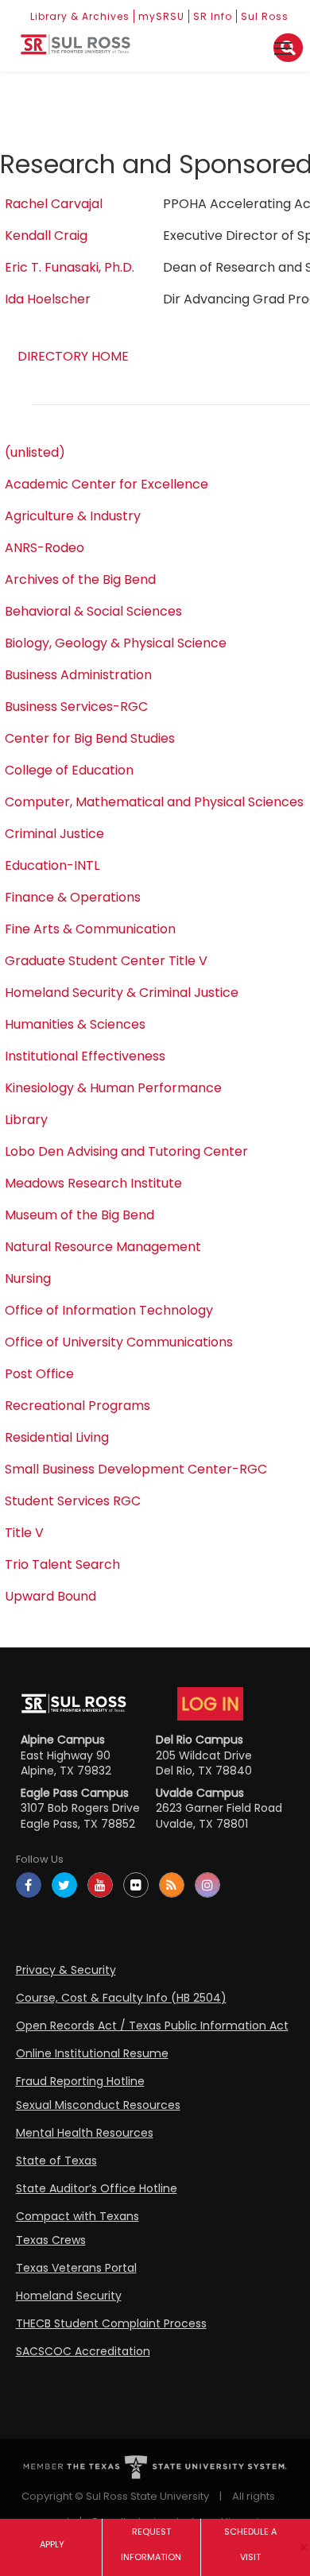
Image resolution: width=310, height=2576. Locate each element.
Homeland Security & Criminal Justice (122, 993)
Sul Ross (265, 16)
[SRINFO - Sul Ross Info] (76, 50)
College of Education (69, 770)
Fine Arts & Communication (90, 929)
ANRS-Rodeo (45, 548)
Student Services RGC (73, 1501)
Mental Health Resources (85, 2133)
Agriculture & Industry (73, 516)
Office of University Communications (119, 1342)
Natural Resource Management (103, 1247)
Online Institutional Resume (92, 2053)
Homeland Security (69, 2296)
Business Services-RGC (76, 707)
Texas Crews (51, 2240)
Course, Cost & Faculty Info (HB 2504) (121, 1998)
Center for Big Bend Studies (90, 738)
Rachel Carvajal (54, 204)
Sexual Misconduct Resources (98, 2105)
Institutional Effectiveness (85, 1056)
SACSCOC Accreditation (83, 2351)
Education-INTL (52, 865)
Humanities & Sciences (75, 1024)
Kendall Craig (46, 236)
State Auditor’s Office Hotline (97, 2188)
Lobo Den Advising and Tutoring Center (126, 1151)
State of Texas (56, 2161)
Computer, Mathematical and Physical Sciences (154, 802)
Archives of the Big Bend (80, 579)
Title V (24, 1533)
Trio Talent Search (62, 1564)
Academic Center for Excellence (107, 484)
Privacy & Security (66, 1970)
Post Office (39, 1374)
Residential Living (57, 1437)
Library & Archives (80, 16)
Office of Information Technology (109, 1310)
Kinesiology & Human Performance (113, 1088)
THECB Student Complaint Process (111, 2323)
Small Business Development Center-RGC (136, 1469)
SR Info (213, 16)
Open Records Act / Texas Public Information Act (152, 2026)
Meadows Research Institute (93, 1183)
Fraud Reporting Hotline (80, 2081)
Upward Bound (50, 1596)
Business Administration (78, 675)
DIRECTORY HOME (73, 356)
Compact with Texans (77, 2216)
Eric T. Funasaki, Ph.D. (70, 267)
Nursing (28, 1278)
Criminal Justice (54, 834)
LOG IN (210, 1704)
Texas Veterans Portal (76, 2268)
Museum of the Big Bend (79, 1215)
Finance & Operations (73, 897)
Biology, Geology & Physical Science (116, 643)
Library (26, 1120)
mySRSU (161, 16)
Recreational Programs (77, 1406)
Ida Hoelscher (48, 299)
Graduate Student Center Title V (106, 961)
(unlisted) (35, 452)
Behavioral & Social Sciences (93, 611)
